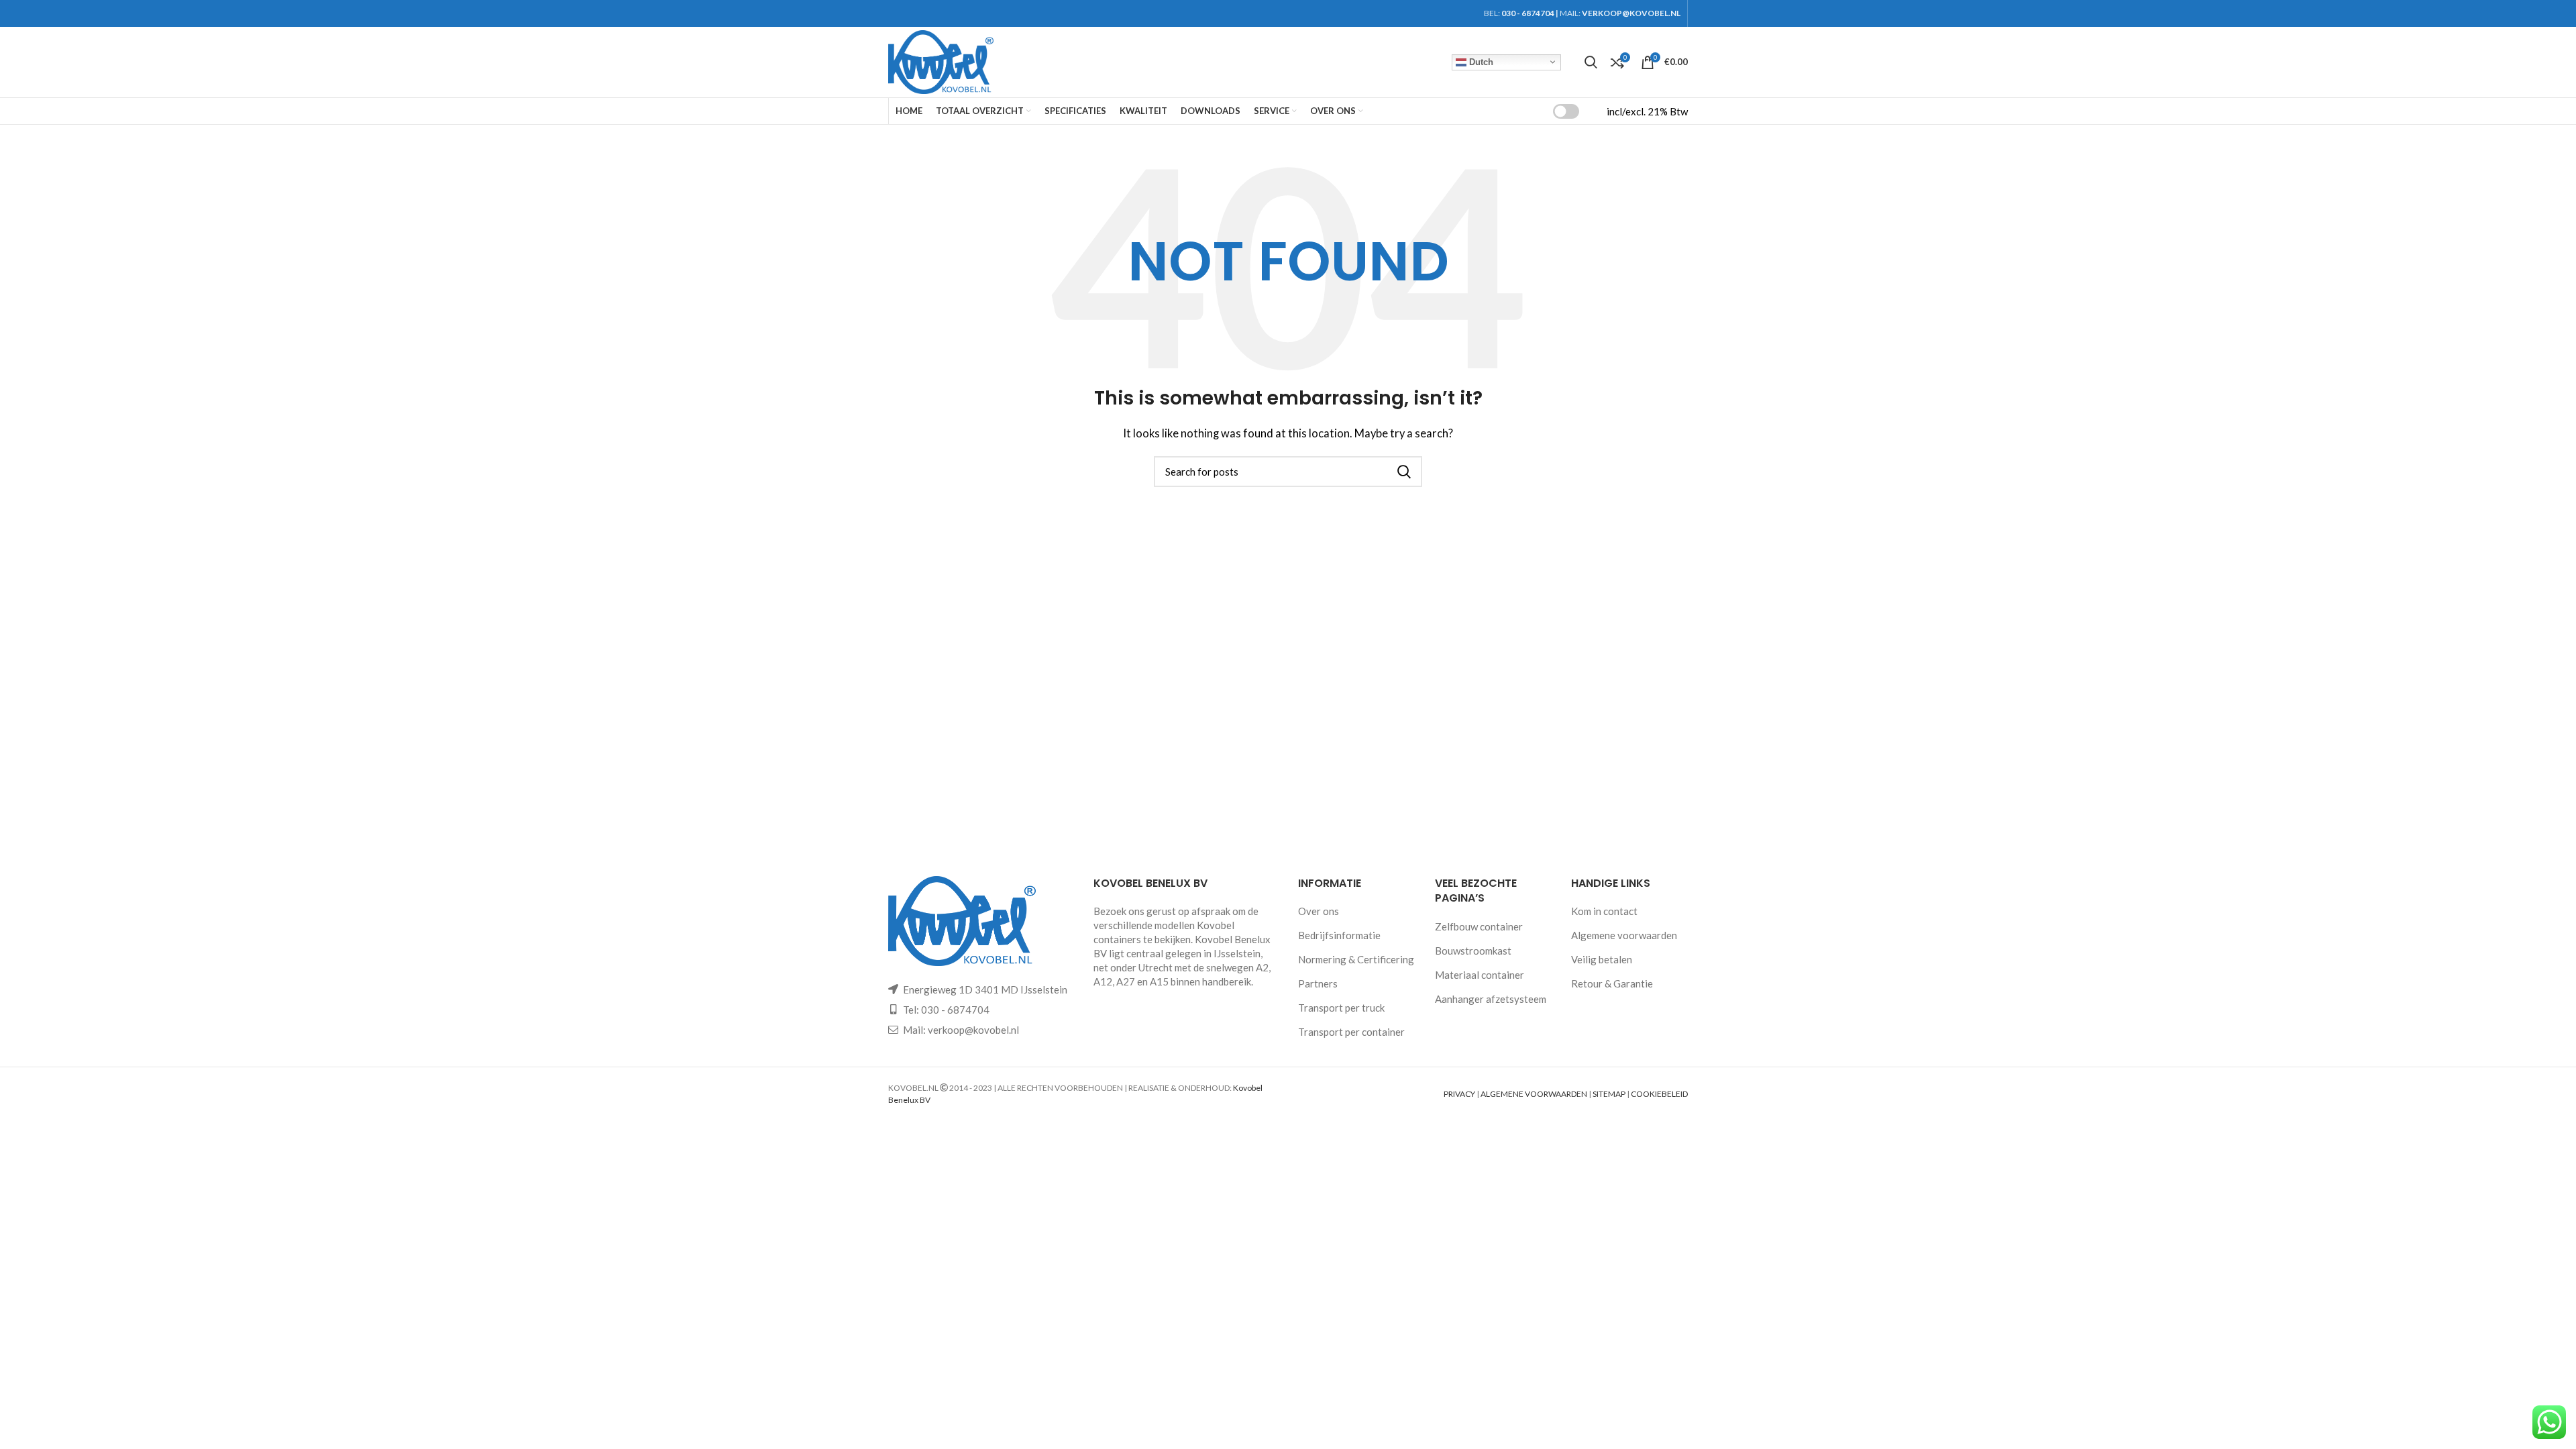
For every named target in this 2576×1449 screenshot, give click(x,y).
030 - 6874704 (1528, 13)
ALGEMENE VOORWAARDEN (1534, 1094)
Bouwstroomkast (1473, 951)
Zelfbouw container (1479, 926)
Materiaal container (1480, 975)
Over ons (1319, 911)
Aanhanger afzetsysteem (1491, 999)
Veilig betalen (1602, 959)
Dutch (1480, 61)
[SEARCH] (1404, 472)
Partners (1318, 983)
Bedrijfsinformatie (1339, 935)
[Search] (1591, 62)
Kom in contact (1604, 911)
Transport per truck (1341, 1008)
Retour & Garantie (1612, 983)
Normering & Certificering (1356, 959)
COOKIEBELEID (1659, 1094)
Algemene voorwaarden (1624, 935)
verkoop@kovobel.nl (973, 1030)
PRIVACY (1459, 1094)
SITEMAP (1609, 1094)
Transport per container (1351, 1032)
